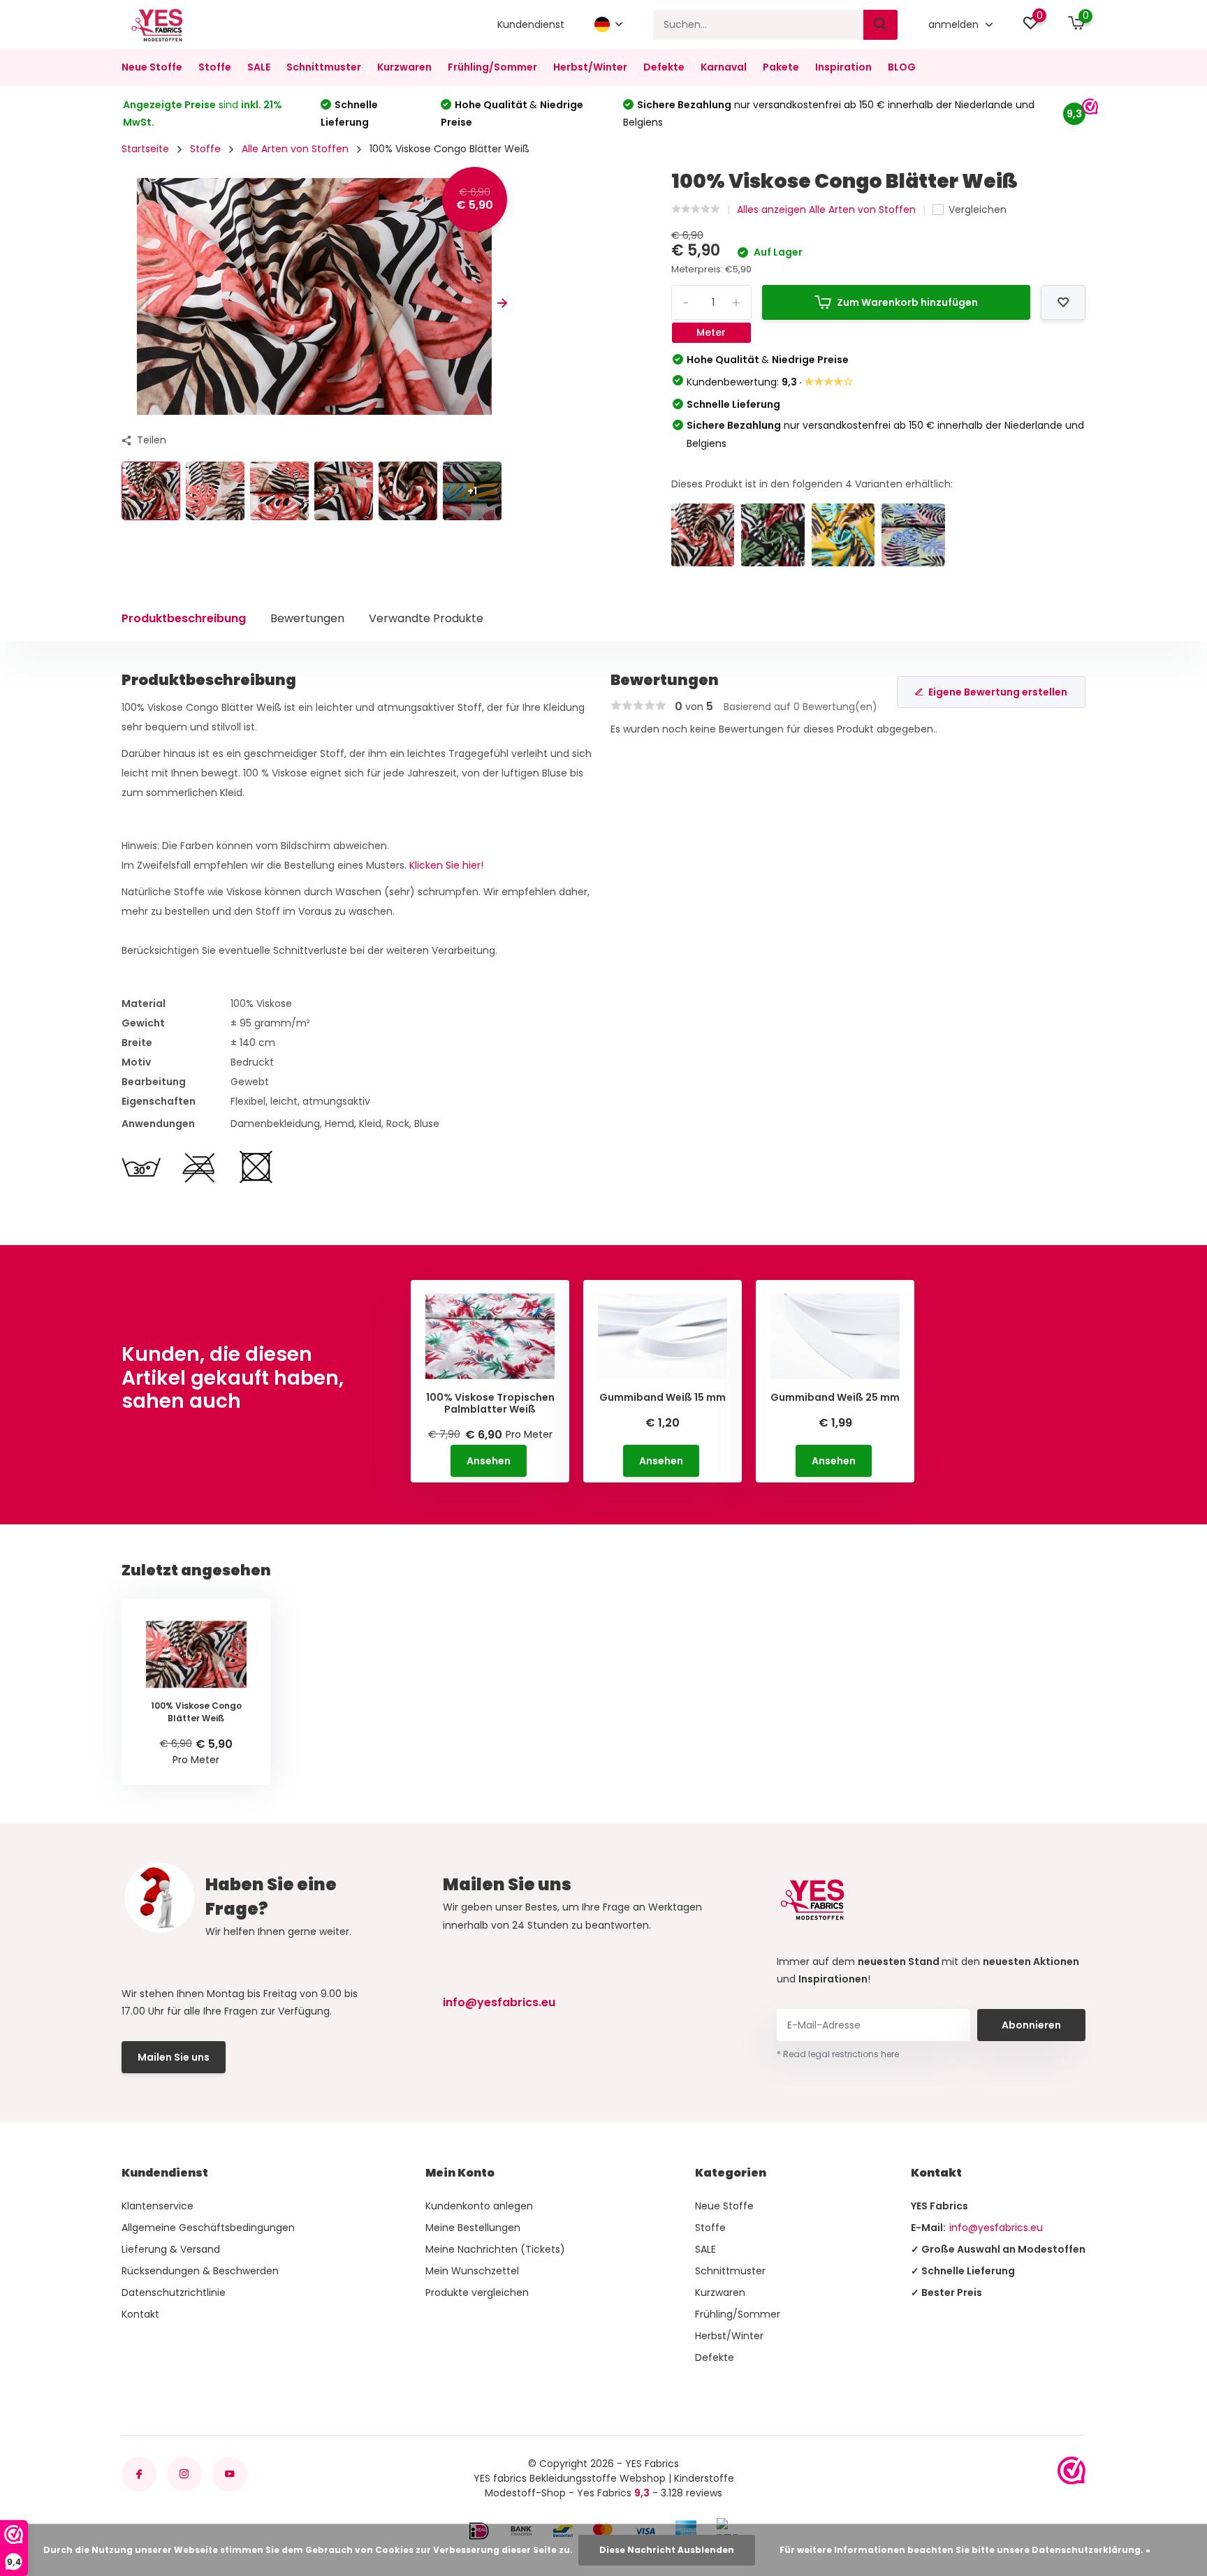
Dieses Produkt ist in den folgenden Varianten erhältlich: (812, 484)
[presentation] (126, 303)
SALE (259, 67)
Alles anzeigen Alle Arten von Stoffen (826, 209)
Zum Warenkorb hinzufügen (907, 302)
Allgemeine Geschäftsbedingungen (208, 2228)
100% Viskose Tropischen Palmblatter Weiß (490, 1404)
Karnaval (724, 67)
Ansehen (489, 1461)
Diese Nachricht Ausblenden (667, 2550)
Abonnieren (1031, 2025)
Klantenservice (158, 2206)
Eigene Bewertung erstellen (998, 692)
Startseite (145, 149)
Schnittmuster (324, 67)
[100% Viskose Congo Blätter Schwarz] (773, 535)
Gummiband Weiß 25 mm (835, 1398)
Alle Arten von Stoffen (295, 149)
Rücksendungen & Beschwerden (200, 2271)
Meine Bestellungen (473, 2228)
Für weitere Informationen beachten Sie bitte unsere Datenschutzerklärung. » (965, 2550)
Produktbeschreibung (184, 618)
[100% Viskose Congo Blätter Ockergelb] (843, 535)
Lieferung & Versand (171, 2249)
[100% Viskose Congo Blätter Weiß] (703, 535)
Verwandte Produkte (426, 618)
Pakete (781, 67)
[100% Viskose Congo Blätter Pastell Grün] (913, 535)
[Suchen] (881, 25)
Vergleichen (978, 209)
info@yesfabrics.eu (499, 2002)
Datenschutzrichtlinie (174, 2292)
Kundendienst (531, 24)
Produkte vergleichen (477, 2292)
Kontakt (140, 2314)
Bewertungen (307, 618)
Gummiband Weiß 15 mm (663, 1398)
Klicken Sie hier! (446, 865)
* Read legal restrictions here (838, 2054)
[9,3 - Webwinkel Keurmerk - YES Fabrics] (1071, 2471)
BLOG (902, 67)
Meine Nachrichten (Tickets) (495, 2249)
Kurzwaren (404, 67)
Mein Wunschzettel (472, 2271)
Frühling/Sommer (492, 67)
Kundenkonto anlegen (479, 2206)
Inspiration (843, 67)
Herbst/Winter (590, 67)
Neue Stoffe (152, 67)
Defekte (664, 67)
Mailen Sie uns (174, 2057)
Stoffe (215, 67)
